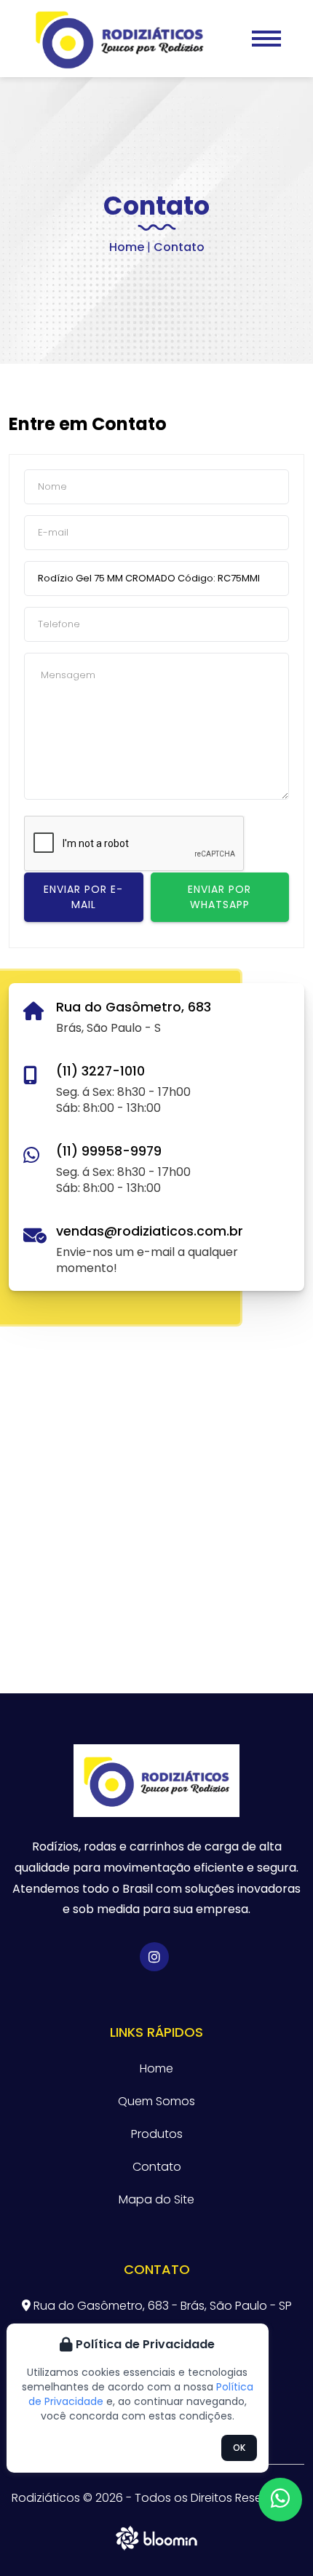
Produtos (157, 2134)
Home (127, 247)
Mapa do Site (156, 2199)
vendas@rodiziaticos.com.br (150, 1231)
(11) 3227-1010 (100, 1071)
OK (239, 2448)
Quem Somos (156, 2101)
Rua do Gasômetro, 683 (134, 1007)
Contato (157, 2167)
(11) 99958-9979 (109, 1151)
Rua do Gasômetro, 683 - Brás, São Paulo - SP (161, 2306)
